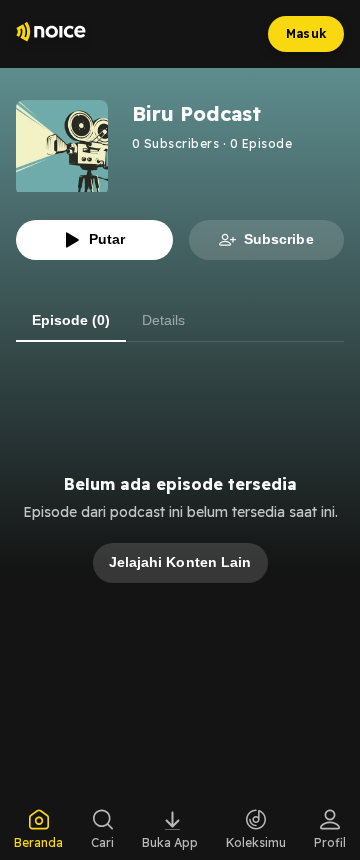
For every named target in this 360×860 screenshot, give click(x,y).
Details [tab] (163, 320)
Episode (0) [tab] (71, 320)
